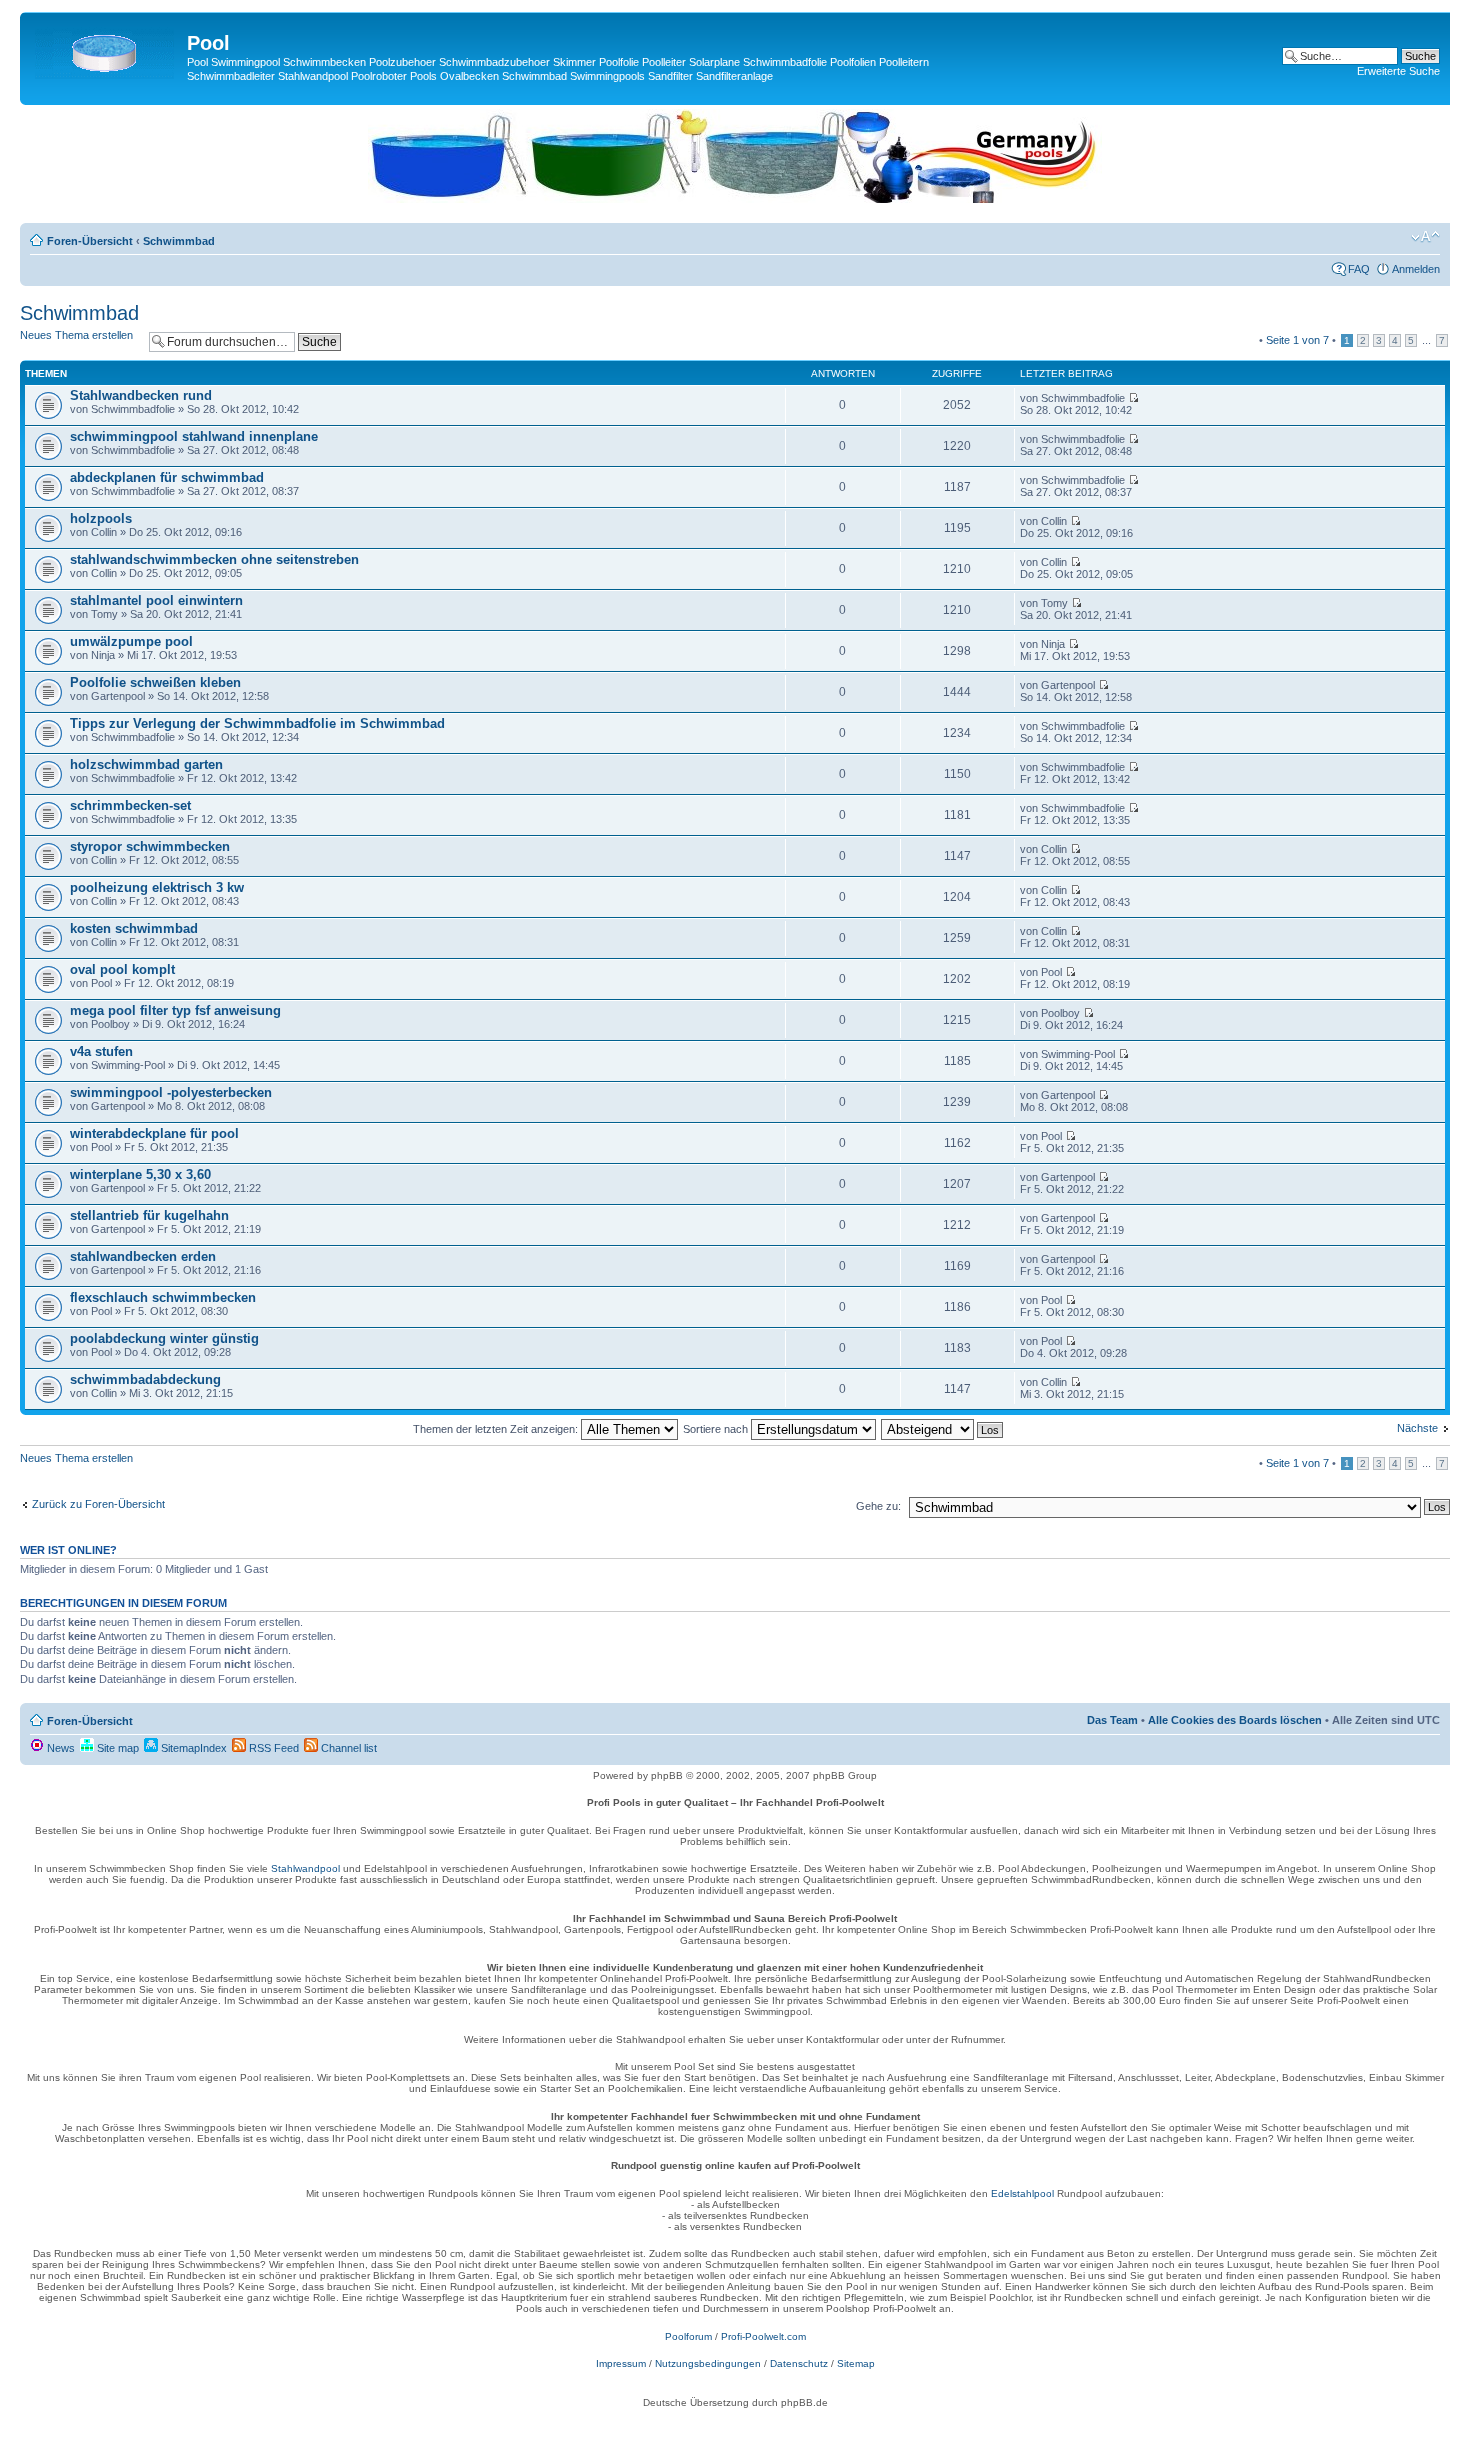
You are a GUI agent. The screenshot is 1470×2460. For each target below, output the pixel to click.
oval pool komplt (122, 969)
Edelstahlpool (1022, 2193)
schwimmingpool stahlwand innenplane (194, 436)
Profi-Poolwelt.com (763, 2336)
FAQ (1359, 269)
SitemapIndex (192, 1748)
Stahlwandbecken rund (141, 395)
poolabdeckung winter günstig (164, 1338)
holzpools (101, 518)
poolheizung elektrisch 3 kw (157, 887)
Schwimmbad (179, 241)
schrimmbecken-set (130, 805)
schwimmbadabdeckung (145, 1379)
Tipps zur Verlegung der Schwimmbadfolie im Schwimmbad (257, 723)
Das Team (1112, 1720)
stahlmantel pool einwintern (156, 600)
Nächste (1417, 1428)
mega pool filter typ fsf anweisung (175, 1010)
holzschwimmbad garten (146, 764)
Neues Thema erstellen (76, 335)
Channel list (347, 1748)
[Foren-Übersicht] (106, 49)
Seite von (1297, 340)
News (59, 1748)
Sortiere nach (717, 1429)
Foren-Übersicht (90, 241)
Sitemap (856, 2363)
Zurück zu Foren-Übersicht (98, 1504)
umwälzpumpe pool (131, 641)
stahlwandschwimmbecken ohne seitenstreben (214, 559)
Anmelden (1416, 269)
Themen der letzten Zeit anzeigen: (497, 1429)
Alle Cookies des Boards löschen (1235, 1720)
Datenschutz (799, 2363)
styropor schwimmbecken (150, 846)
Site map (116, 1748)
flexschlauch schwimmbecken (163, 1297)
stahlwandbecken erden (143, 1256)
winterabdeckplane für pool (154, 1133)
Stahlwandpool (305, 1868)
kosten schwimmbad (134, 928)
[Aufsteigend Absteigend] (943, 1429)
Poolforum (688, 2336)
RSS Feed (272, 1748)
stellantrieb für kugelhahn (149, 1215)
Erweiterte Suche (1398, 71)
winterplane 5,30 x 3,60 (140, 1174)
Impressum (621, 2363)
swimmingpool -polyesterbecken (171, 1092)
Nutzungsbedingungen (708, 2363)
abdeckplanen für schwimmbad (167, 477)
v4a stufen (101, 1051)
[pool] (735, 199)
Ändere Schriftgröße (1425, 237)
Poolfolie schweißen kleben (155, 682)
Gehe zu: (878, 1506)
